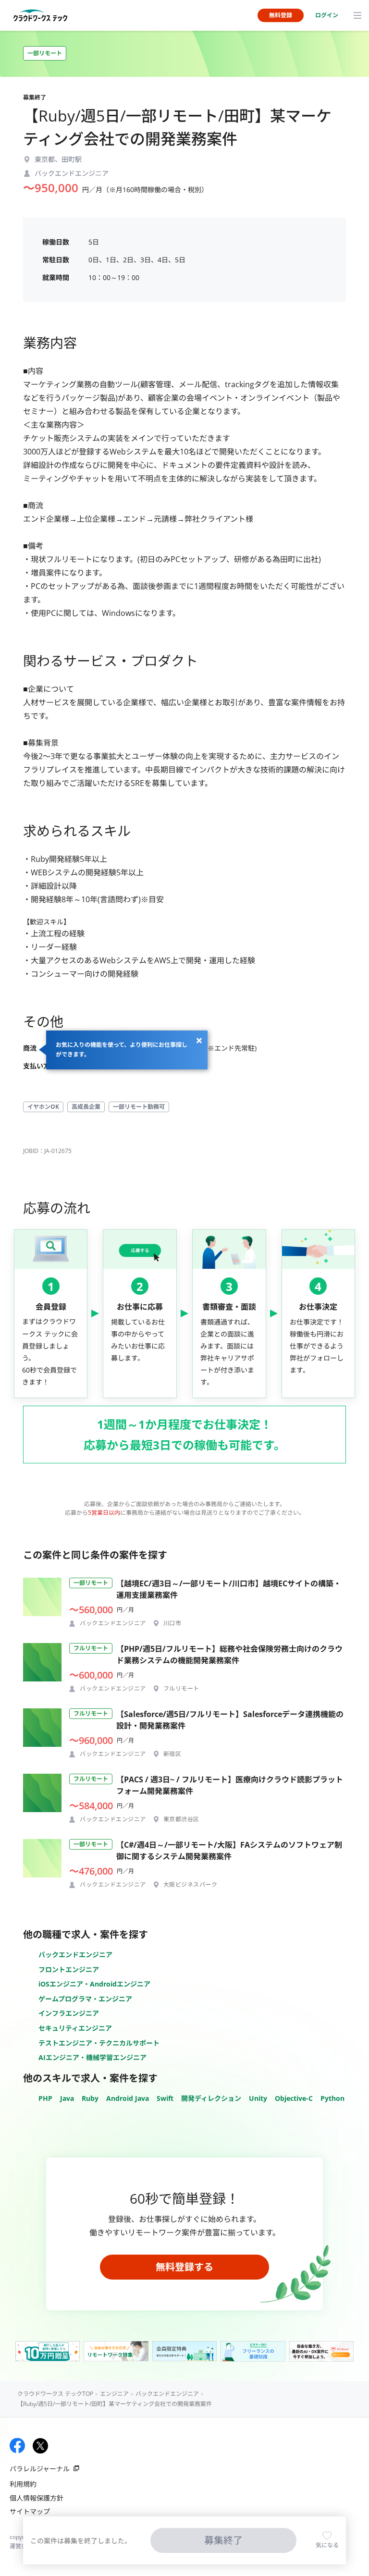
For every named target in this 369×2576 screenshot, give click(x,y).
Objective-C (294, 2098)
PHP (45, 2098)
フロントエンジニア (69, 1969)
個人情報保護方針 (37, 2498)
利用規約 (23, 2484)
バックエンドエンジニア (75, 1955)
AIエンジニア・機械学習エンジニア (92, 2057)
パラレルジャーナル (40, 2469)
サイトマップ (30, 2511)
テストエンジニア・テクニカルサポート (99, 2043)
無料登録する (184, 2267)
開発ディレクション (211, 2098)
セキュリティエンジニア (75, 2028)
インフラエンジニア (69, 2013)
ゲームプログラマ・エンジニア (85, 1999)
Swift (165, 2098)
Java (67, 2098)
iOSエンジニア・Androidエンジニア (94, 1984)
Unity (258, 2098)
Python (332, 2098)
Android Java (128, 2098)
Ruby (90, 2098)
